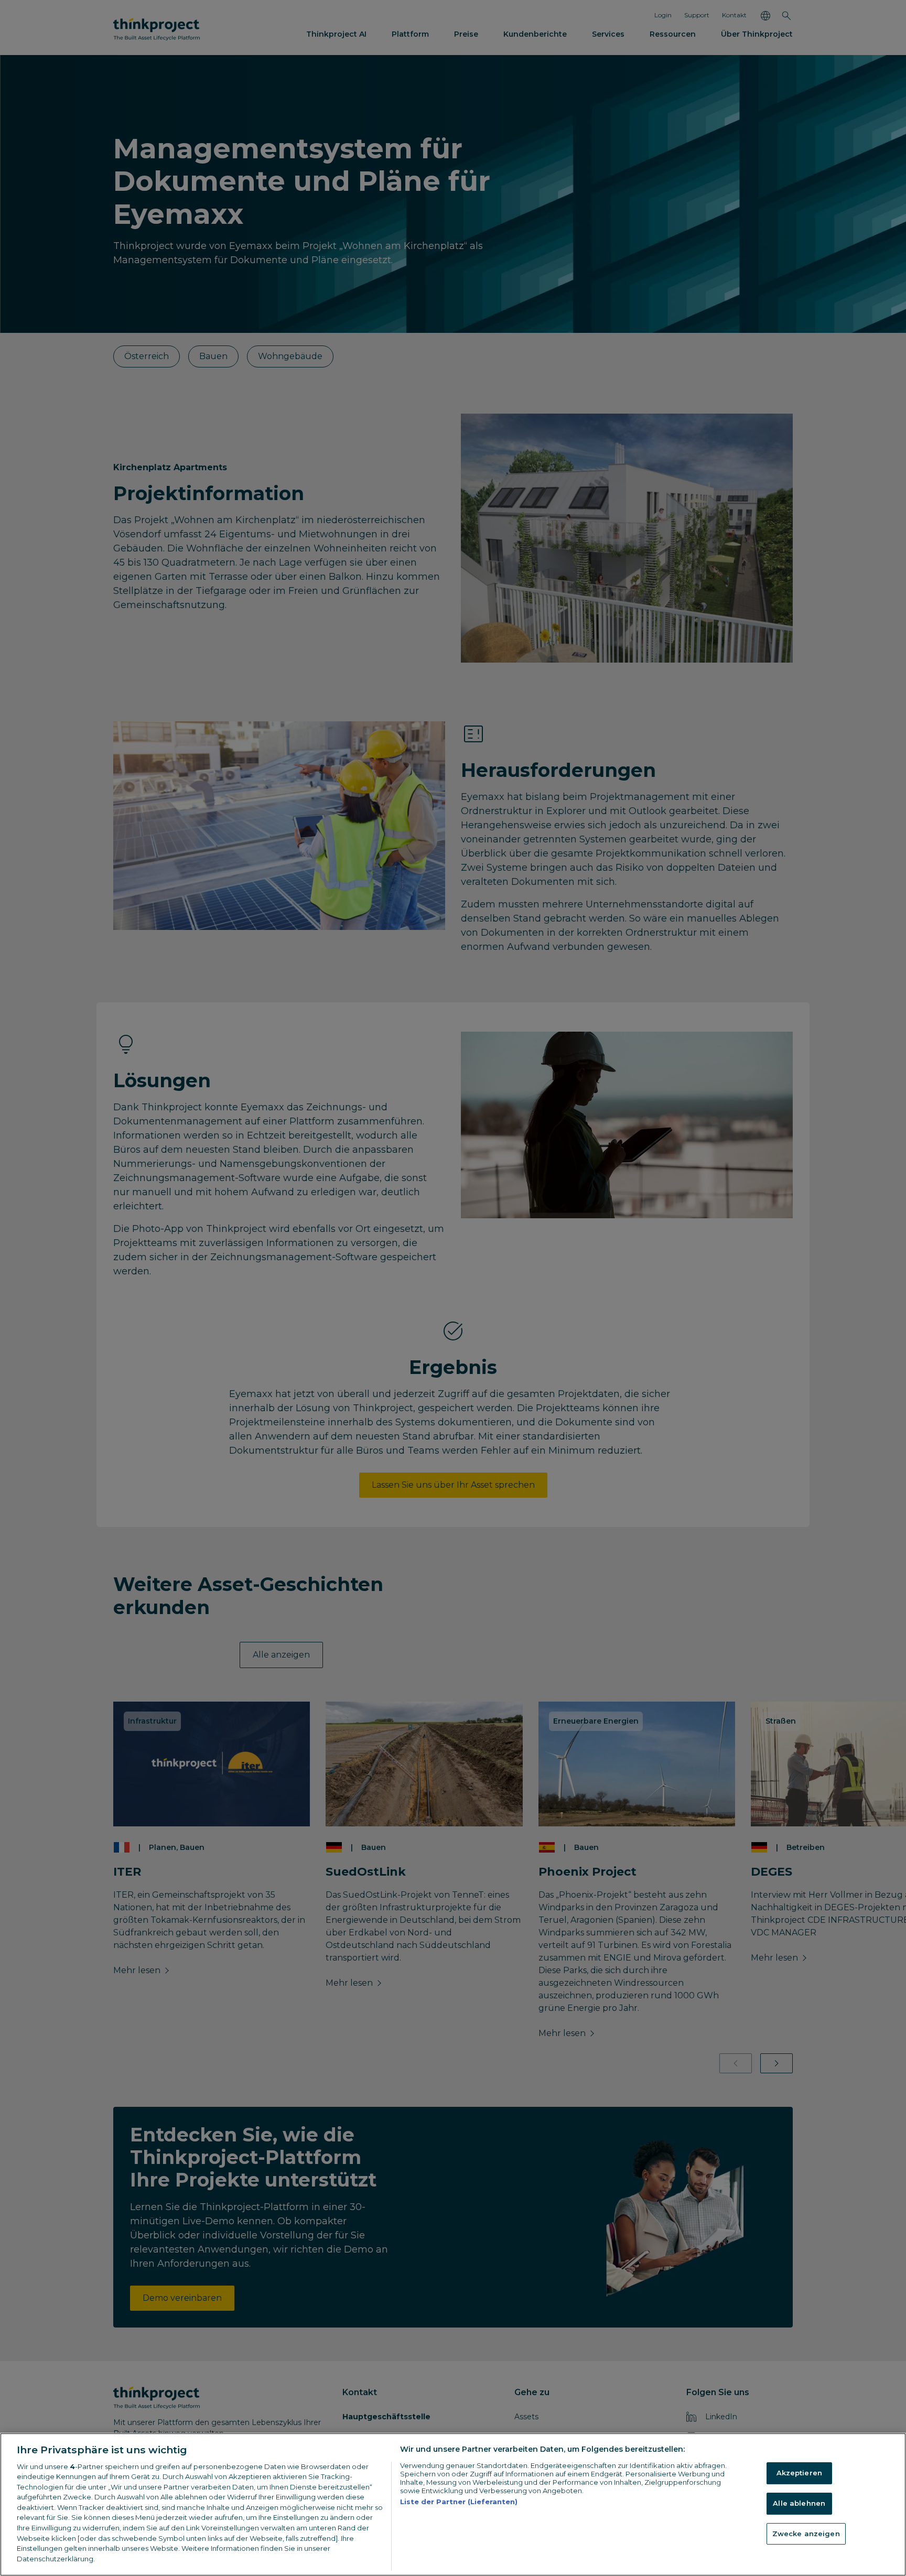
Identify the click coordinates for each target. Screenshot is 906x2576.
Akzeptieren (799, 2473)
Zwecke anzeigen (806, 2534)
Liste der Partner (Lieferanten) (459, 2502)
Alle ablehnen (799, 2503)
